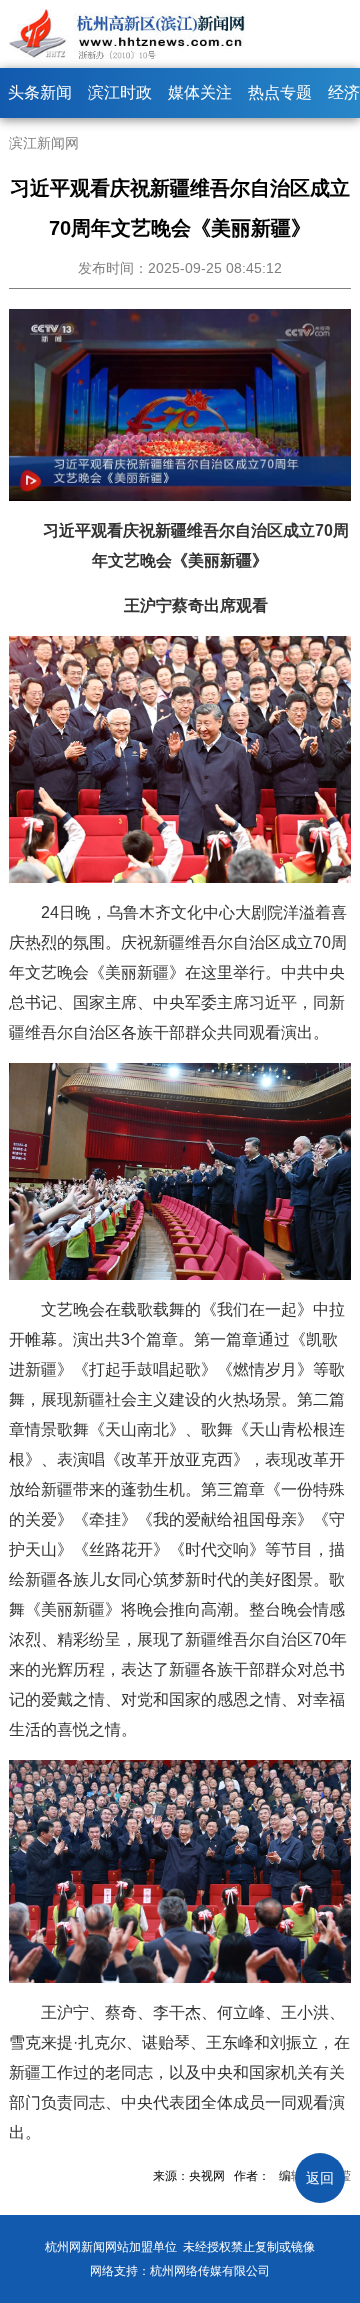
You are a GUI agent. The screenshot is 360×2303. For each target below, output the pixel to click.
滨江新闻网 (44, 143)
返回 (320, 2178)
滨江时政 (120, 92)
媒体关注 (200, 92)
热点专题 (280, 92)
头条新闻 (40, 92)
